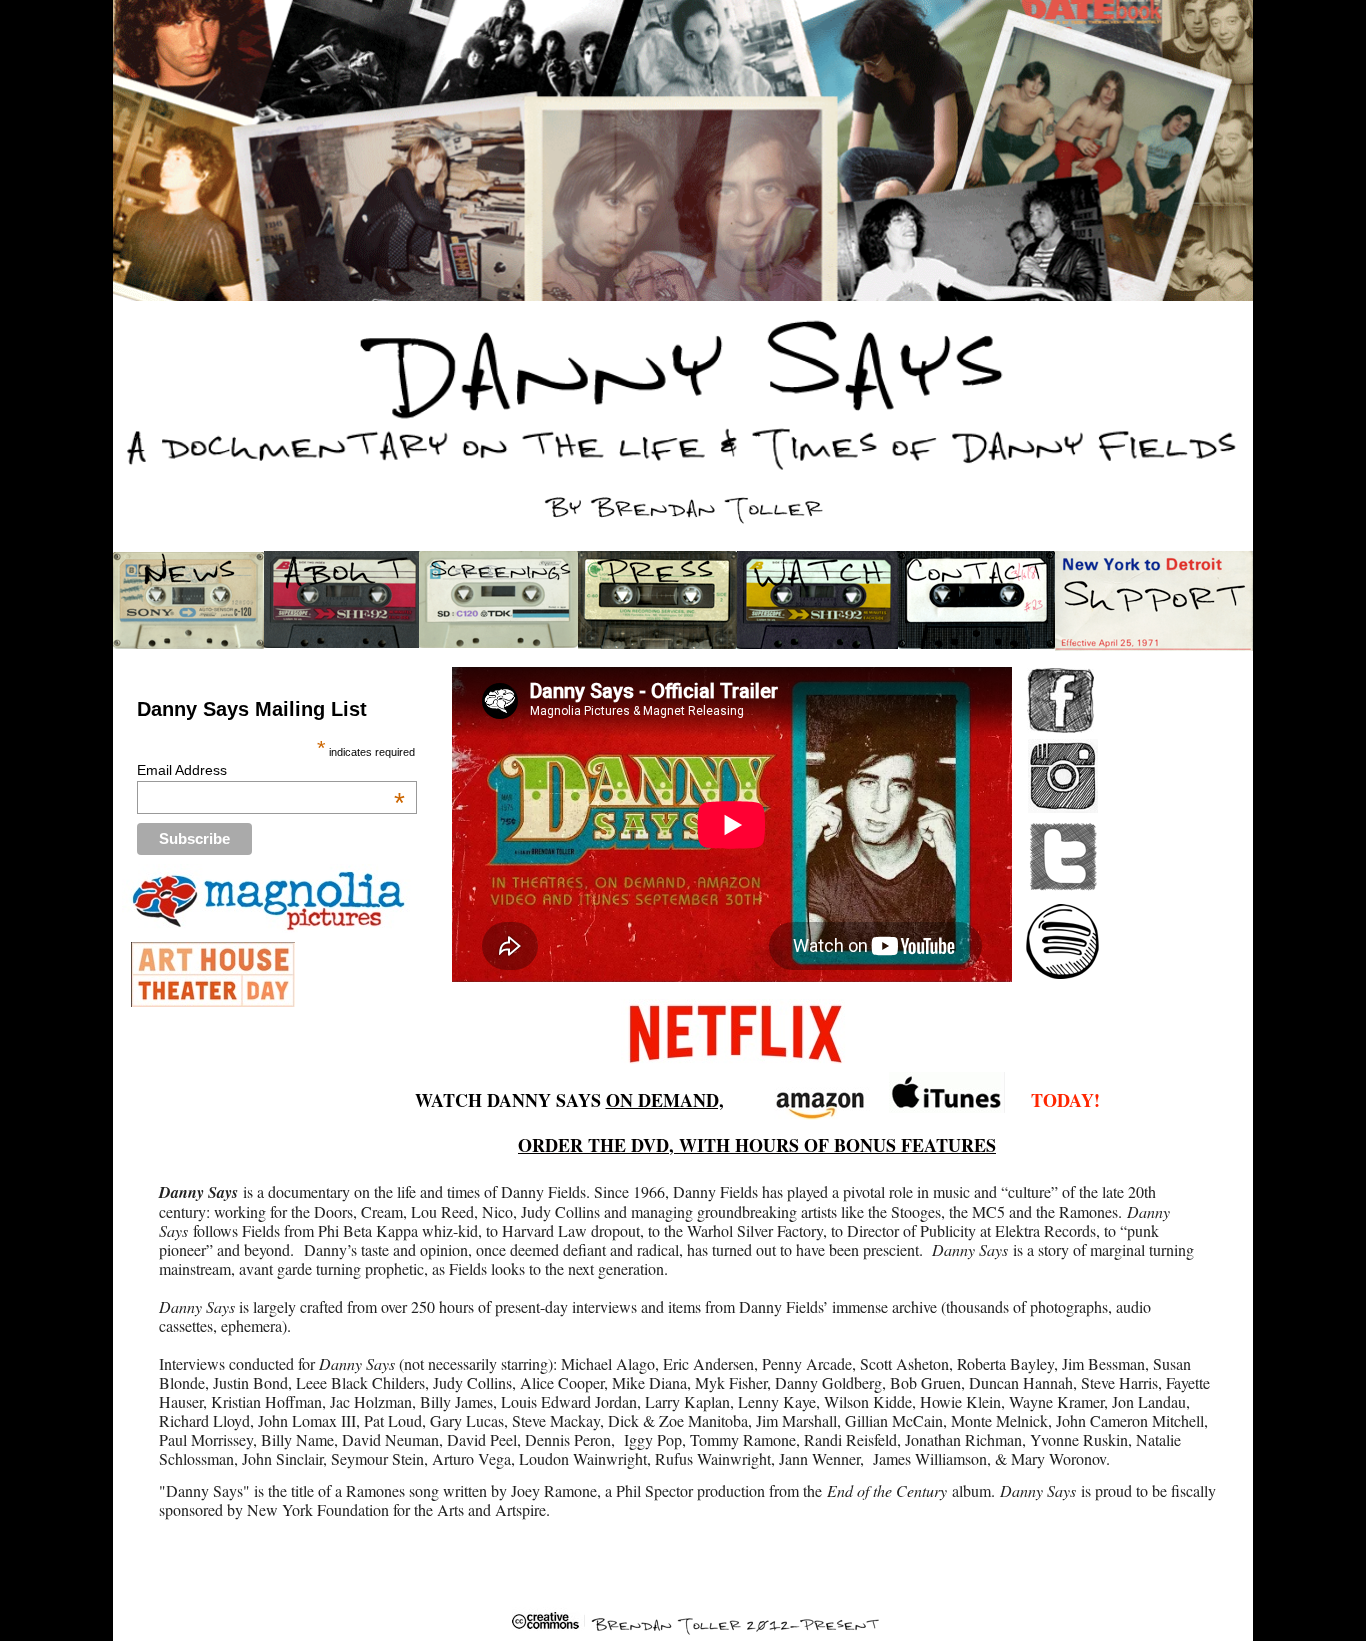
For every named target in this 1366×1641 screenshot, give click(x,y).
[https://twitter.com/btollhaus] (1063, 888)
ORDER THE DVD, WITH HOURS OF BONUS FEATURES (757, 1145)
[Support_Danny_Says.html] (1154, 645)
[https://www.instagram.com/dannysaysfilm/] (1063, 807)
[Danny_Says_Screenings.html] (499, 642)
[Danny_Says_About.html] (344, 642)
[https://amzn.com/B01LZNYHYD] (822, 1115)
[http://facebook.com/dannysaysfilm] (1060, 727)
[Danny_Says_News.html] (188, 643)
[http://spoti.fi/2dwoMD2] (1062, 973)
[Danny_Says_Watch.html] (818, 643)
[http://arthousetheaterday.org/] (213, 1001)
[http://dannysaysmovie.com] (272, 927)
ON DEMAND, (665, 1100)
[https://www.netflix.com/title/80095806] (736, 1067)
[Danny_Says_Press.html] (658, 643)
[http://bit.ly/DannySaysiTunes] (947, 1107)
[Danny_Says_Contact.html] (976, 643)
